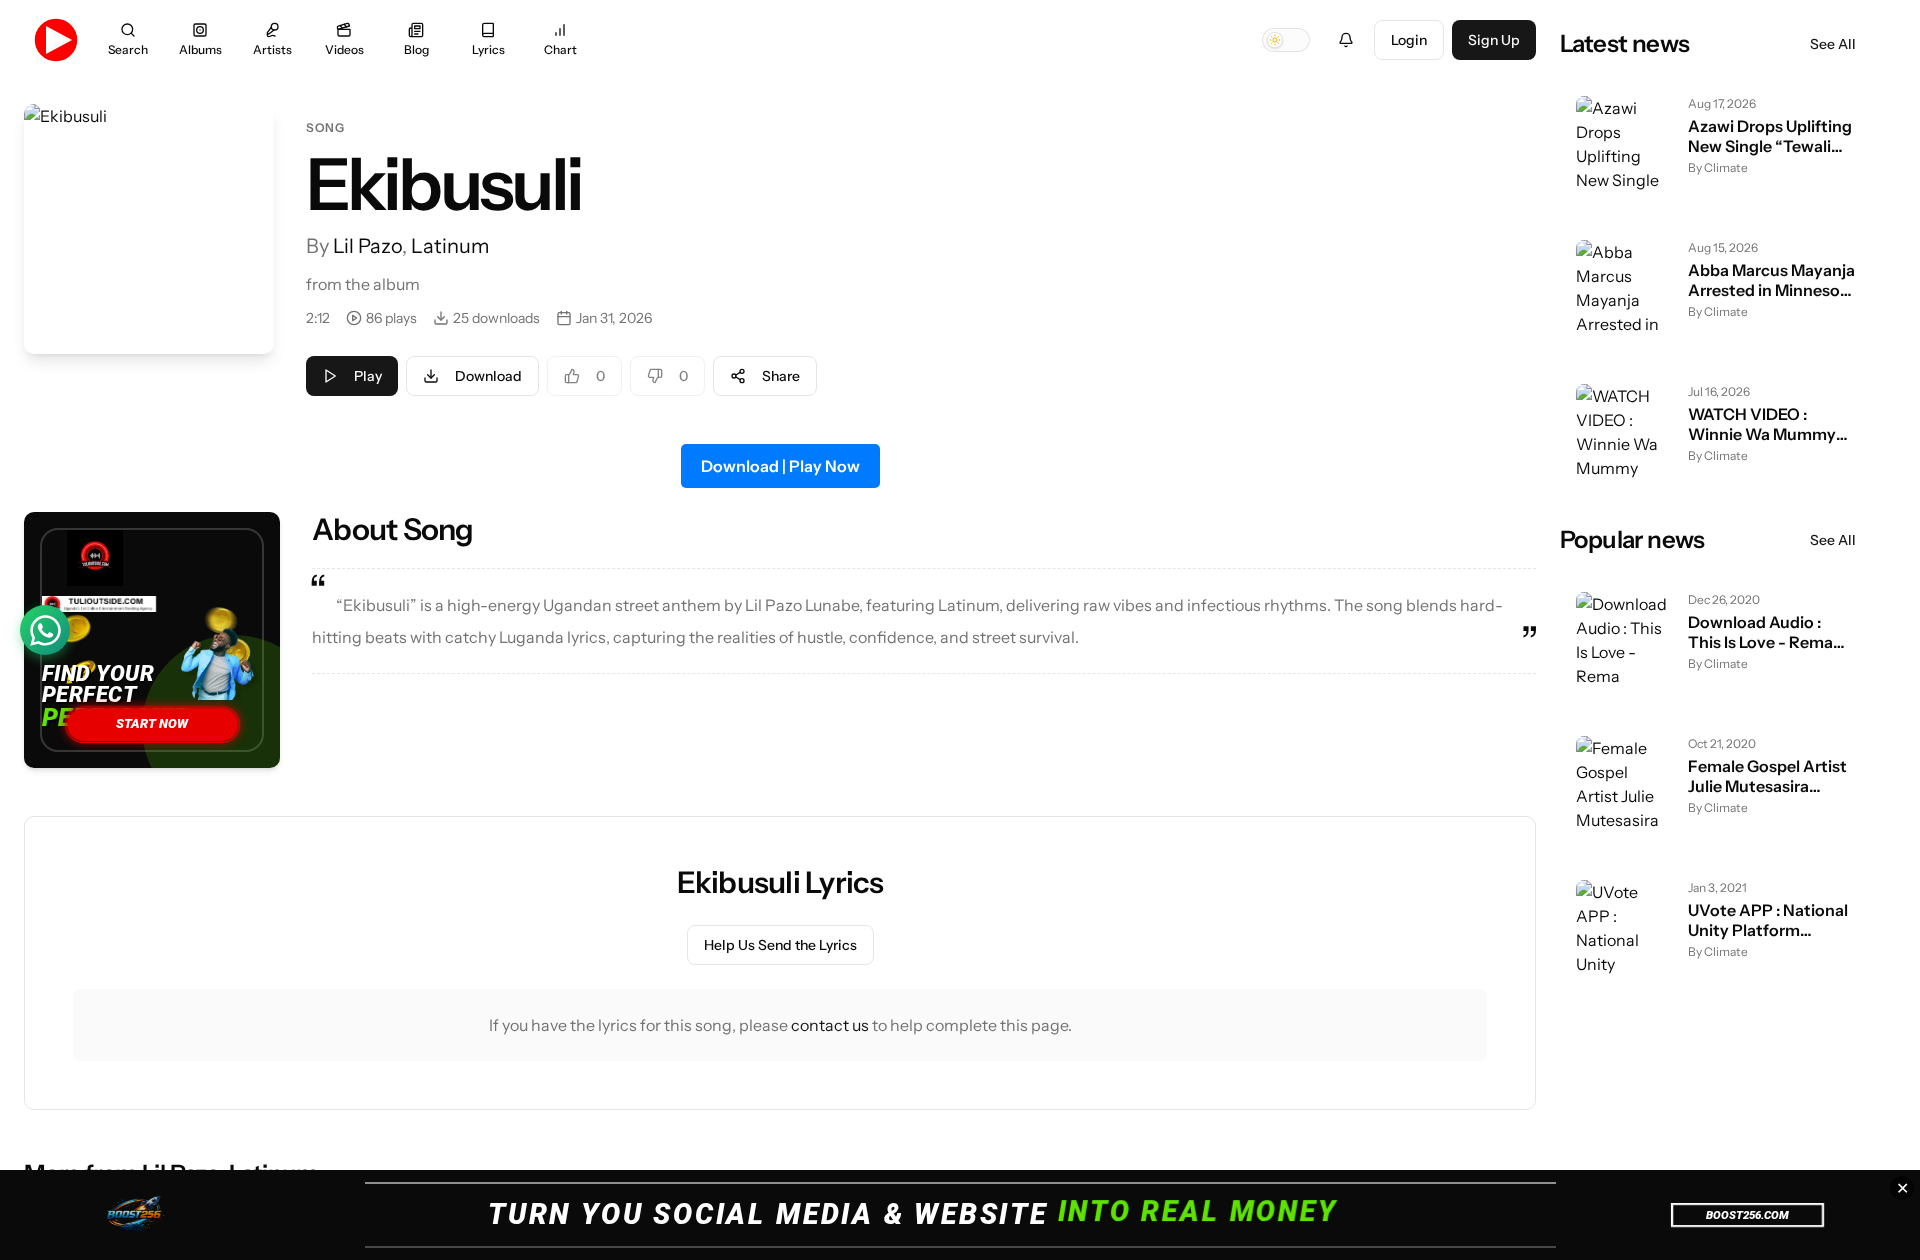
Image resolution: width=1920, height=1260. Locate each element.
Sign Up (1494, 40)
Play (368, 376)
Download (488, 376)
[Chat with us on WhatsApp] (45, 630)
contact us (830, 1025)
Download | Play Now (780, 466)
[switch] (1286, 40)
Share (781, 376)
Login (1409, 40)
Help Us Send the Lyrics (780, 945)
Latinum (450, 246)
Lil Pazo (367, 246)
